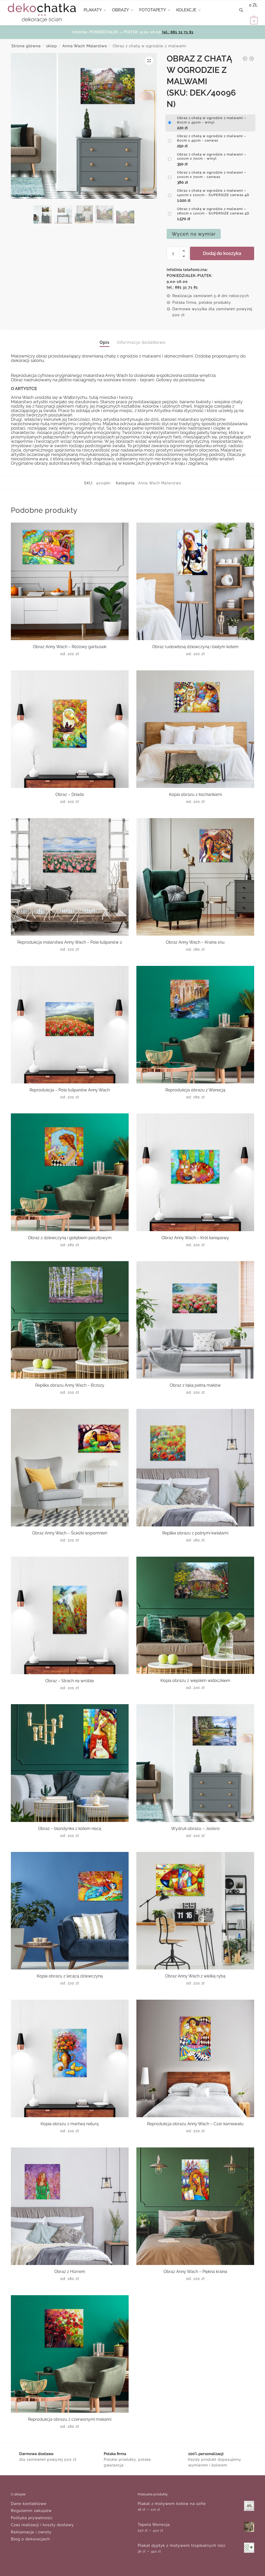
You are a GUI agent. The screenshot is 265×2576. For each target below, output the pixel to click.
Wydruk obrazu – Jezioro (195, 1829)
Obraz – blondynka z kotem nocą (70, 1829)
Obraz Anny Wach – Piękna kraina (195, 2272)
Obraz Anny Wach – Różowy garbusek (70, 647)
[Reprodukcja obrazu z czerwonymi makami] (70, 2354)
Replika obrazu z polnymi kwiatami (195, 1533)
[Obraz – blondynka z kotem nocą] (70, 1763)
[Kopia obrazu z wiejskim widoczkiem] (195, 1615)
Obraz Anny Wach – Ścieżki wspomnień (70, 1533)
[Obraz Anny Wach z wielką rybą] (195, 1911)
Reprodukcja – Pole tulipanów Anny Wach (70, 1090)
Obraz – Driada (70, 794)
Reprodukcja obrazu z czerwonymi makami (70, 2419)
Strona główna (26, 46)
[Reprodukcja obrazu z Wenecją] (195, 1025)
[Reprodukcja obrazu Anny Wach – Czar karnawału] (195, 2058)
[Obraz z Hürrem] (70, 2206)
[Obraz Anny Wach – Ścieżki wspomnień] (70, 1468)
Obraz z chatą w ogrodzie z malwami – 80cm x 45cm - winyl (212, 120)
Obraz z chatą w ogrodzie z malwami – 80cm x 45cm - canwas (212, 138)
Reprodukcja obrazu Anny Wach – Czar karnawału (195, 2124)
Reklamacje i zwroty (31, 2532)
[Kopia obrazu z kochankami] (195, 729)
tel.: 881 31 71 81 (178, 32)
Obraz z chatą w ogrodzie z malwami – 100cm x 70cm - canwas (212, 175)
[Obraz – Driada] (70, 729)
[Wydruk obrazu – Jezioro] (195, 1763)
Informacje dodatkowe (141, 342)
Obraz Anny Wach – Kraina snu (195, 942)
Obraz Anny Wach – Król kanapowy (195, 1238)
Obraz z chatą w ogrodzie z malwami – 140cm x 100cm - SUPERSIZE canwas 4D (213, 193)
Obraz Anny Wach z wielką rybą (195, 1976)
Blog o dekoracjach (30, 2539)
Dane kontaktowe (29, 2504)
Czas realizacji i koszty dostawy (42, 2525)
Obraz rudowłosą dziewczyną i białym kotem (195, 647)
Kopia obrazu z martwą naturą (70, 2124)
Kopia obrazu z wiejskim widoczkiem (195, 1681)
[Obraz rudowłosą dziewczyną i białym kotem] (195, 581)
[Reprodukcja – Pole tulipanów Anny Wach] (70, 1025)
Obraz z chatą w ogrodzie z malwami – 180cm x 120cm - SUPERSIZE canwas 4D (213, 211)
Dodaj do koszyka (222, 253)
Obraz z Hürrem (70, 2272)
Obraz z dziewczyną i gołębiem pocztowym (70, 1238)
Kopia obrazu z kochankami (195, 794)
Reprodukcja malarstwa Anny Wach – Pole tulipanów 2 (70, 942)
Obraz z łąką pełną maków (195, 1385)
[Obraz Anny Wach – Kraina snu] (195, 877)
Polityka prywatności (32, 2518)
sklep (51, 46)
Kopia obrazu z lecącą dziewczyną (70, 1976)
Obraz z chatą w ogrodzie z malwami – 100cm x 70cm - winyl (212, 157)
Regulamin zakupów (31, 2511)
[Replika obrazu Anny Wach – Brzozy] (70, 1320)
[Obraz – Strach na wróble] (70, 1615)
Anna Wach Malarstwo (85, 46)
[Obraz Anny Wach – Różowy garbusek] (70, 581)
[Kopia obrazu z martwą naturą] (70, 2058)
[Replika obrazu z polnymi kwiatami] (195, 1468)
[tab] (105, 338)
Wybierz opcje (70, 664)
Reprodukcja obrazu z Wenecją (195, 1090)
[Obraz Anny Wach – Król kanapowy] (195, 1172)
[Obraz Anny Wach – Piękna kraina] (195, 2206)
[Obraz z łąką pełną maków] (195, 1320)
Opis (105, 342)
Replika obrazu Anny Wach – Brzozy (70, 1385)
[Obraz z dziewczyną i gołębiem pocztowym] (70, 1172)
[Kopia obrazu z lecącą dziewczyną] (70, 1911)
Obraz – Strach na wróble (70, 1681)
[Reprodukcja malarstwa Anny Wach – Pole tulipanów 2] (70, 877)
